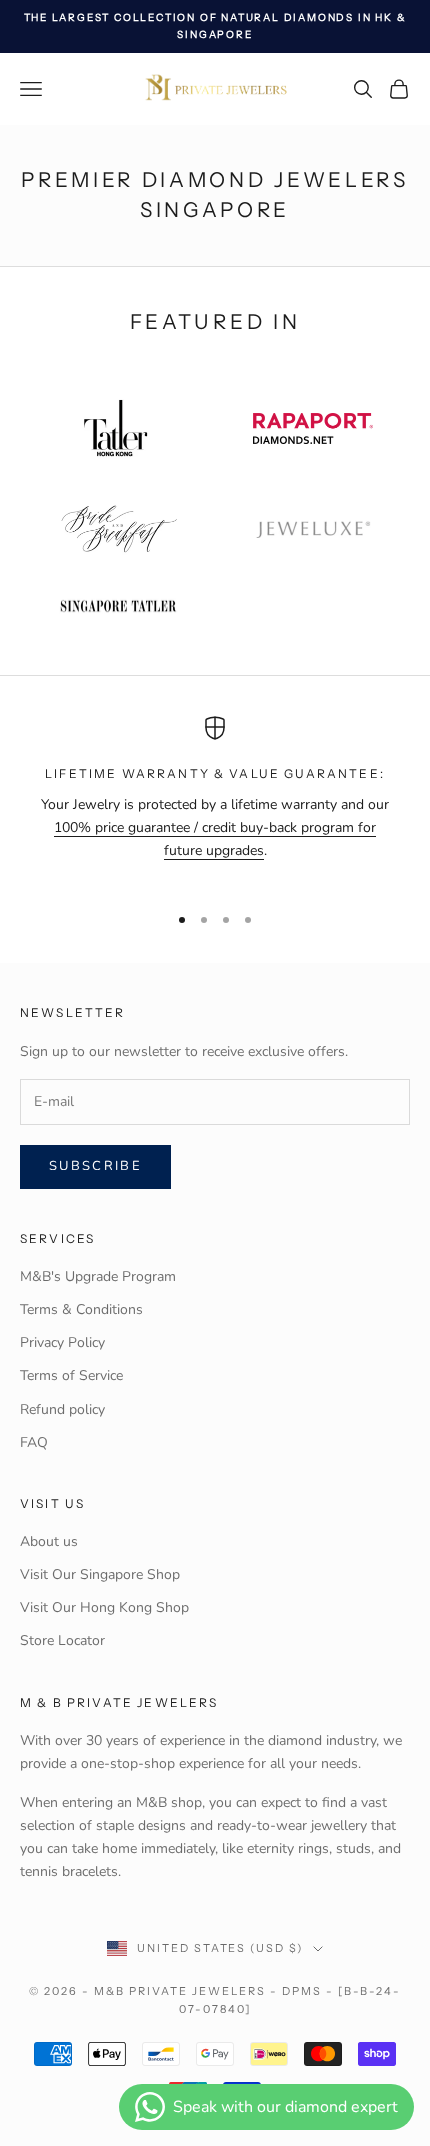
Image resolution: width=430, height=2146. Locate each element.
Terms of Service (71, 1375)
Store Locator (62, 1640)
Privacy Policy (62, 1342)
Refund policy (62, 1409)
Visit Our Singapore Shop (100, 1574)
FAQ (34, 1442)
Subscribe (95, 1166)
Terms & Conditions (81, 1309)
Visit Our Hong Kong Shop (104, 1607)
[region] (215, 800)
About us (49, 1541)
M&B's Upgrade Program (98, 1276)
